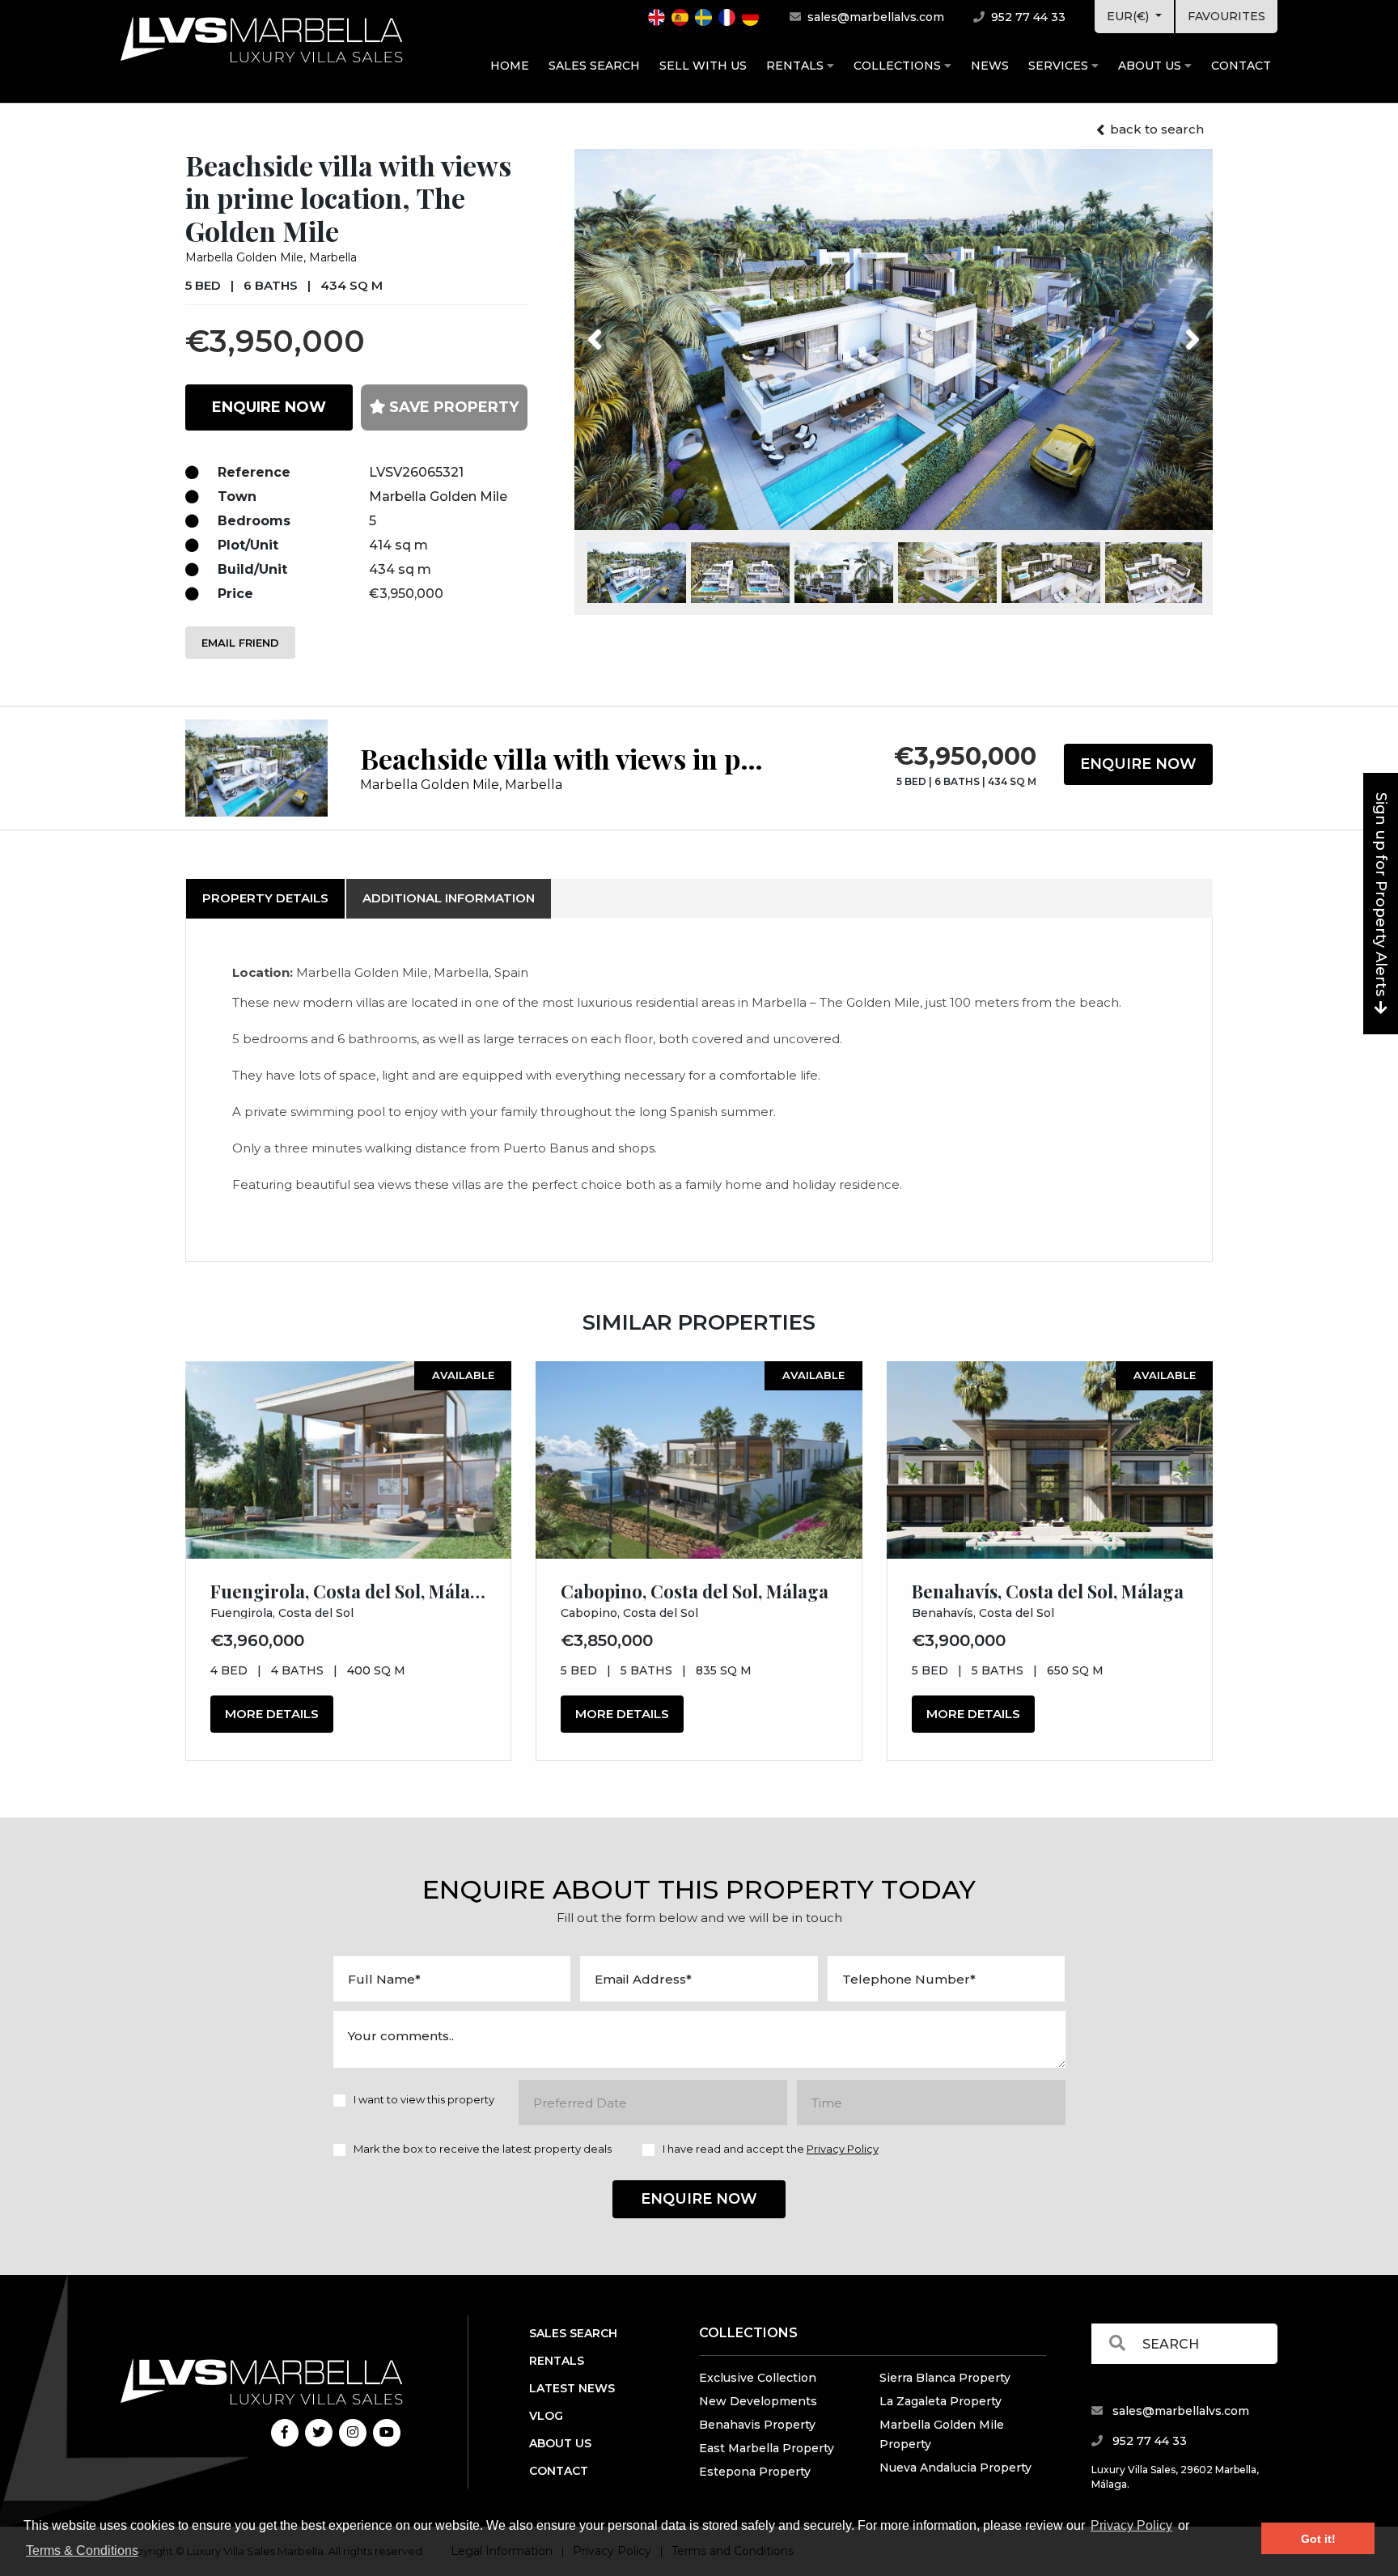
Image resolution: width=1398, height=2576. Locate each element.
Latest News (572, 2388)
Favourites (1226, 16)
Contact (1241, 66)
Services (1060, 66)
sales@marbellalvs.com (874, 17)
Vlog (546, 2416)
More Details (272, 1714)
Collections (899, 66)
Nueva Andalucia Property (955, 2468)
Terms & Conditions (82, 2551)
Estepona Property (755, 2472)
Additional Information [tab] (449, 898)
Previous (625, 329)
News (990, 66)
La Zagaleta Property (940, 2401)
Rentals (796, 66)
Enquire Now (1138, 764)
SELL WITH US (703, 66)
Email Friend (240, 643)
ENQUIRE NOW (269, 407)
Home (510, 66)
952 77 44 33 (1027, 17)
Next (1172, 329)
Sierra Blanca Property (945, 2378)
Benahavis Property (757, 2425)
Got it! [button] (1318, 2539)
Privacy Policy (1131, 2525)
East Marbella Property (767, 2448)
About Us (1151, 66)
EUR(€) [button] (1129, 16)
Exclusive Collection (758, 2378)
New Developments (758, 2401)
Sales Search (594, 66)
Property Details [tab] (265, 898)
